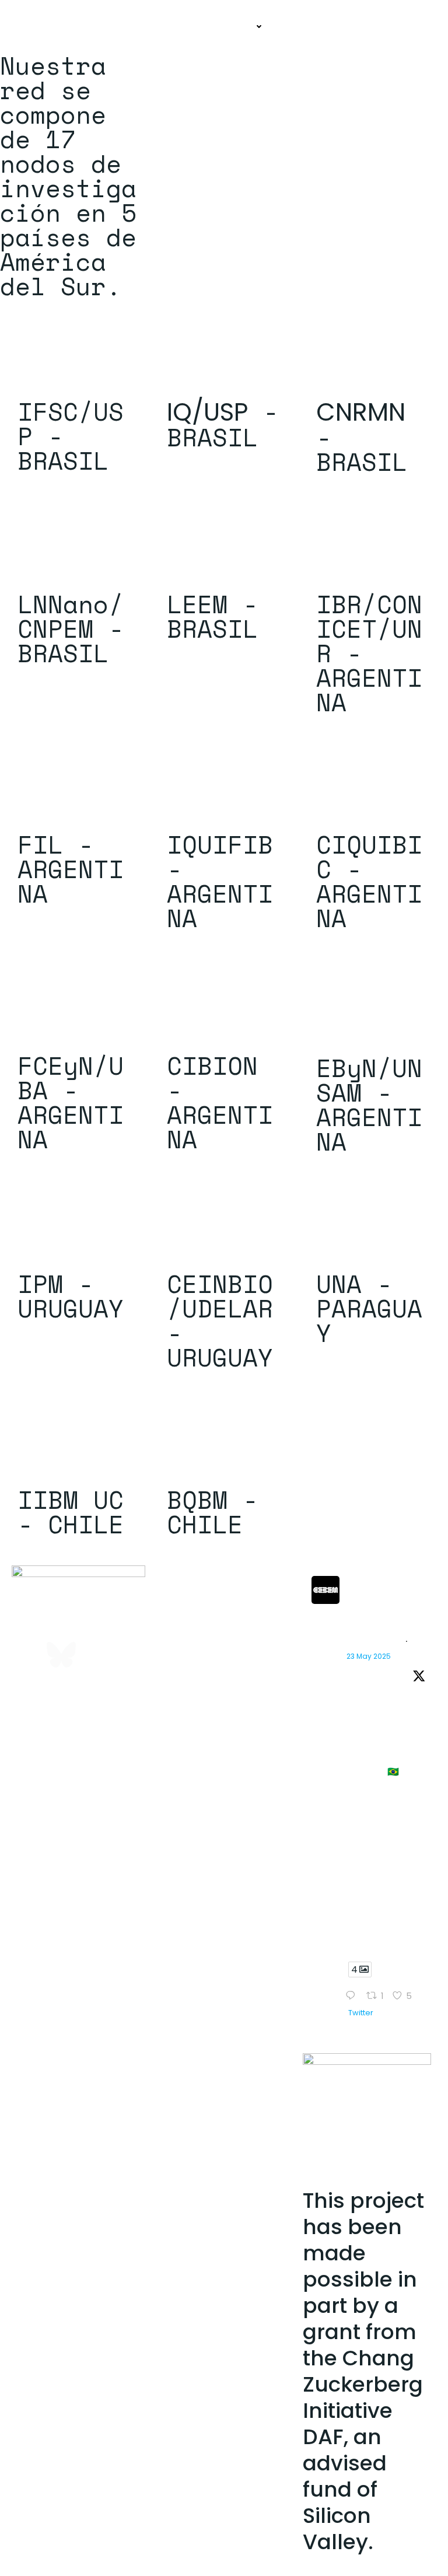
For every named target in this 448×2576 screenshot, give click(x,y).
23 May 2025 (369, 1656)
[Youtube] (26, 1655)
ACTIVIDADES (362, 27)
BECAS (300, 27)
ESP (419, 27)
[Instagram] (61, 1621)
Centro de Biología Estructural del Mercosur (384, 1604)
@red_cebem (371, 1641)
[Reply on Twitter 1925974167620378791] (353, 1997)
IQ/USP (207, 412)
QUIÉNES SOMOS (157, 27)
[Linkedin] (96, 1621)
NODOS (239, 27)
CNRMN (361, 412)
